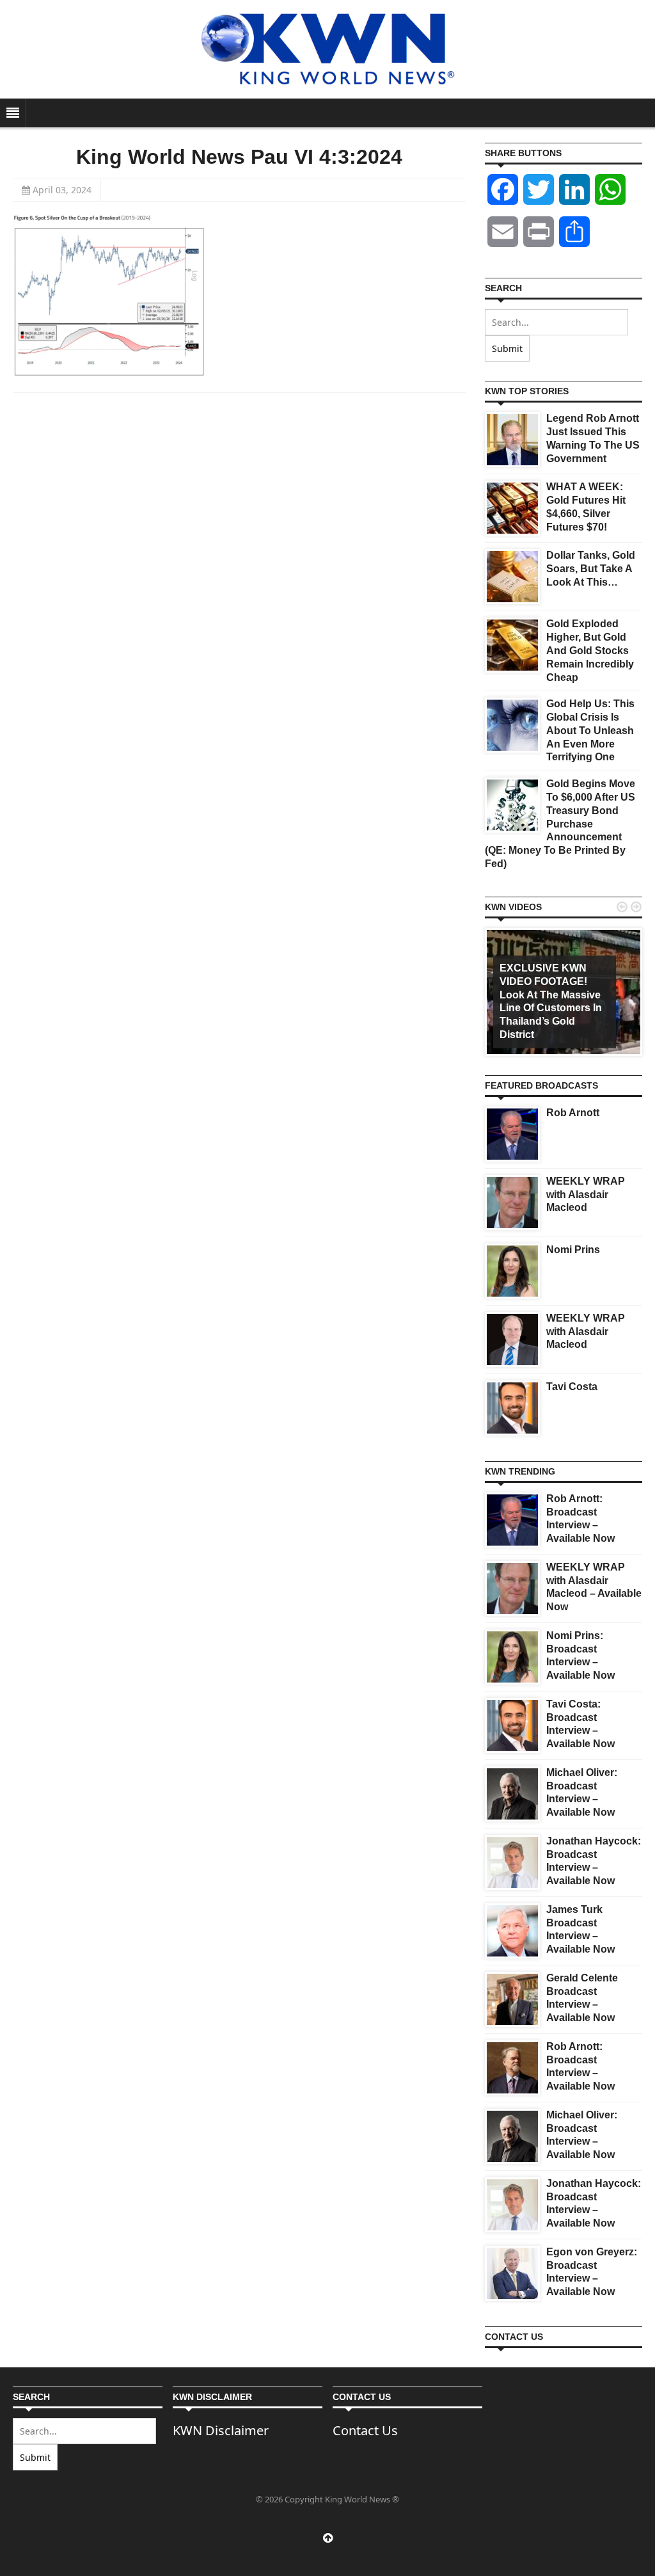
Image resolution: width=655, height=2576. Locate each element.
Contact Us (365, 2430)
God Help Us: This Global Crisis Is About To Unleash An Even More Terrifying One (590, 730)
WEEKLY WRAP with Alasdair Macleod (586, 1195)
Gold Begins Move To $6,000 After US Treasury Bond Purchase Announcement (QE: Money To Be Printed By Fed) (560, 824)
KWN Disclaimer (221, 2430)
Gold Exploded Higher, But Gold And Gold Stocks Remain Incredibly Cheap (590, 650)
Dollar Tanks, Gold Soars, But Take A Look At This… (591, 569)
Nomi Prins (573, 1250)
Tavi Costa (572, 1387)
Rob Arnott (573, 1113)
